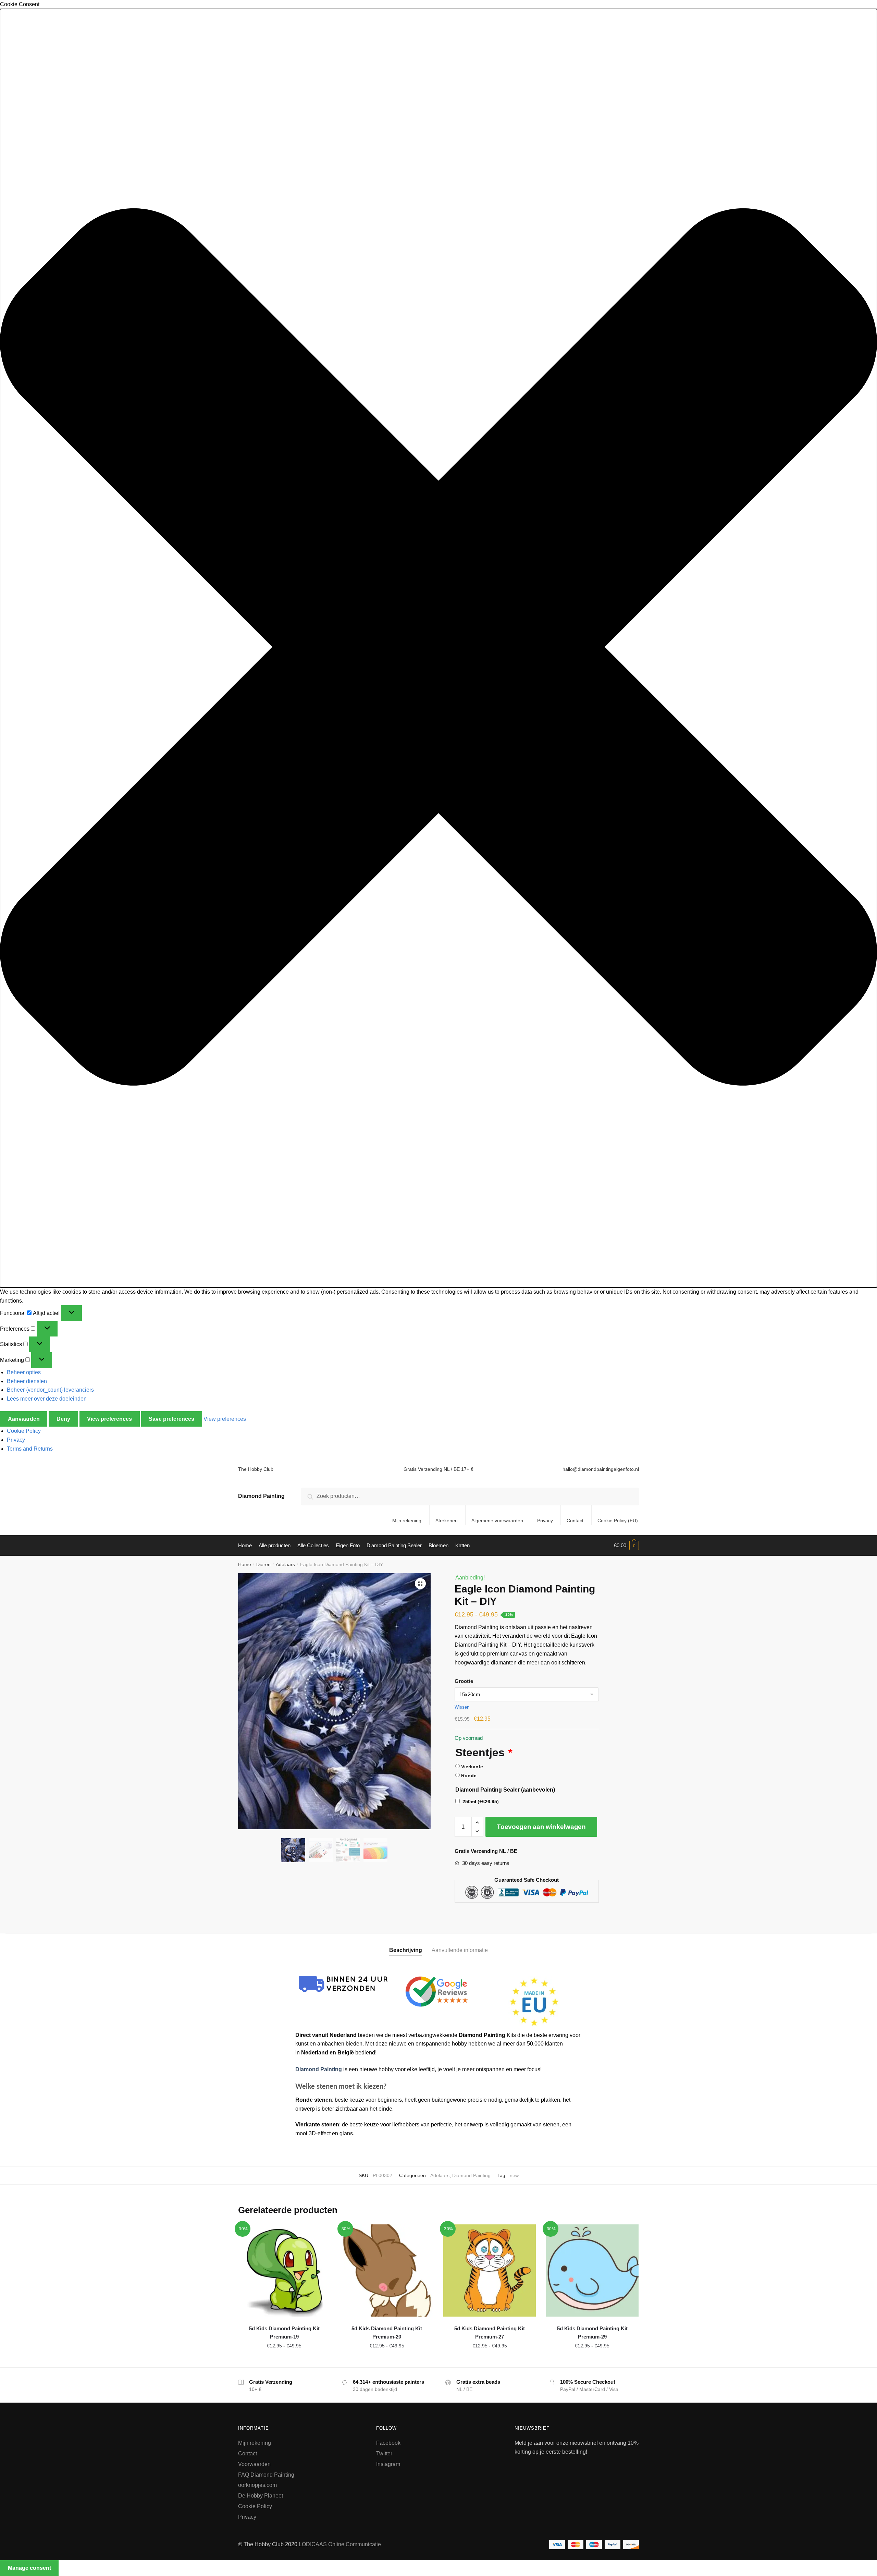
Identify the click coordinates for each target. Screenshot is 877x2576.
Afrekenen (447, 1521)
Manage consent (29, 2568)
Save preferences (171, 1419)
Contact (575, 1521)
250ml (481, 1802)
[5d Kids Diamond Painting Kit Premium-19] (284, 2271)
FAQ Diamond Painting (266, 2475)
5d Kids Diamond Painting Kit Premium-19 (284, 2333)
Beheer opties (24, 1372)
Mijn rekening (407, 1521)
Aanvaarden (24, 1419)
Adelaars (285, 1564)
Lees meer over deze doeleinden (47, 1399)
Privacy (16, 1440)
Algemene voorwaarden (497, 1521)
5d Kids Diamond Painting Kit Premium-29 (592, 2333)
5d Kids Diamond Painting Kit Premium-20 (387, 2333)
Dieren (263, 1564)
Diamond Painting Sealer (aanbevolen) (505, 1790)
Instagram (388, 2464)
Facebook (388, 2443)
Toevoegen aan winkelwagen (541, 1827)
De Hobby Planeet (261, 2496)
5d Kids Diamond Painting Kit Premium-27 (490, 2333)
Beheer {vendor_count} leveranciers (50, 1390)
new (514, 2175)
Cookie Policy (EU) (618, 1521)
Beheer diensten (27, 1381)
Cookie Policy (24, 1431)
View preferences (109, 1419)
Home (245, 1564)
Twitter (384, 2453)
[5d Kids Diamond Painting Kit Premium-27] (490, 2271)
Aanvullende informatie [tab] (460, 1950)
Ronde (469, 1775)
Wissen (462, 1707)
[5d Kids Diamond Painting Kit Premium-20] (387, 2271)
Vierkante (472, 1767)
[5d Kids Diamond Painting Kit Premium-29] (592, 2271)
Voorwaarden (254, 2464)
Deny (63, 1419)
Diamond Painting (261, 1496)
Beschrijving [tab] (406, 1950)
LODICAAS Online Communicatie (340, 2544)
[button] (438, 648)
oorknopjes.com (257, 2485)
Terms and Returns (30, 1449)
